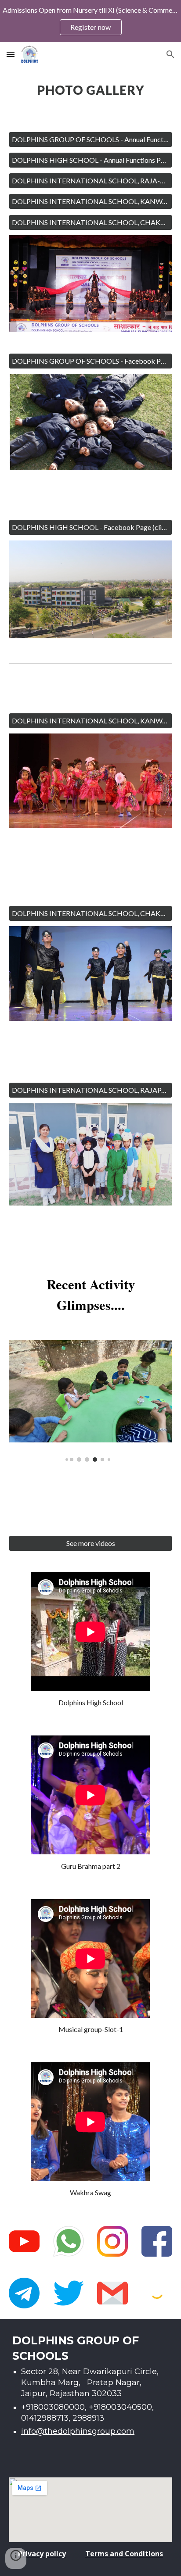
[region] (90, 21)
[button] (11, 54)
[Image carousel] (90, 1401)
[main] (90, 94)
